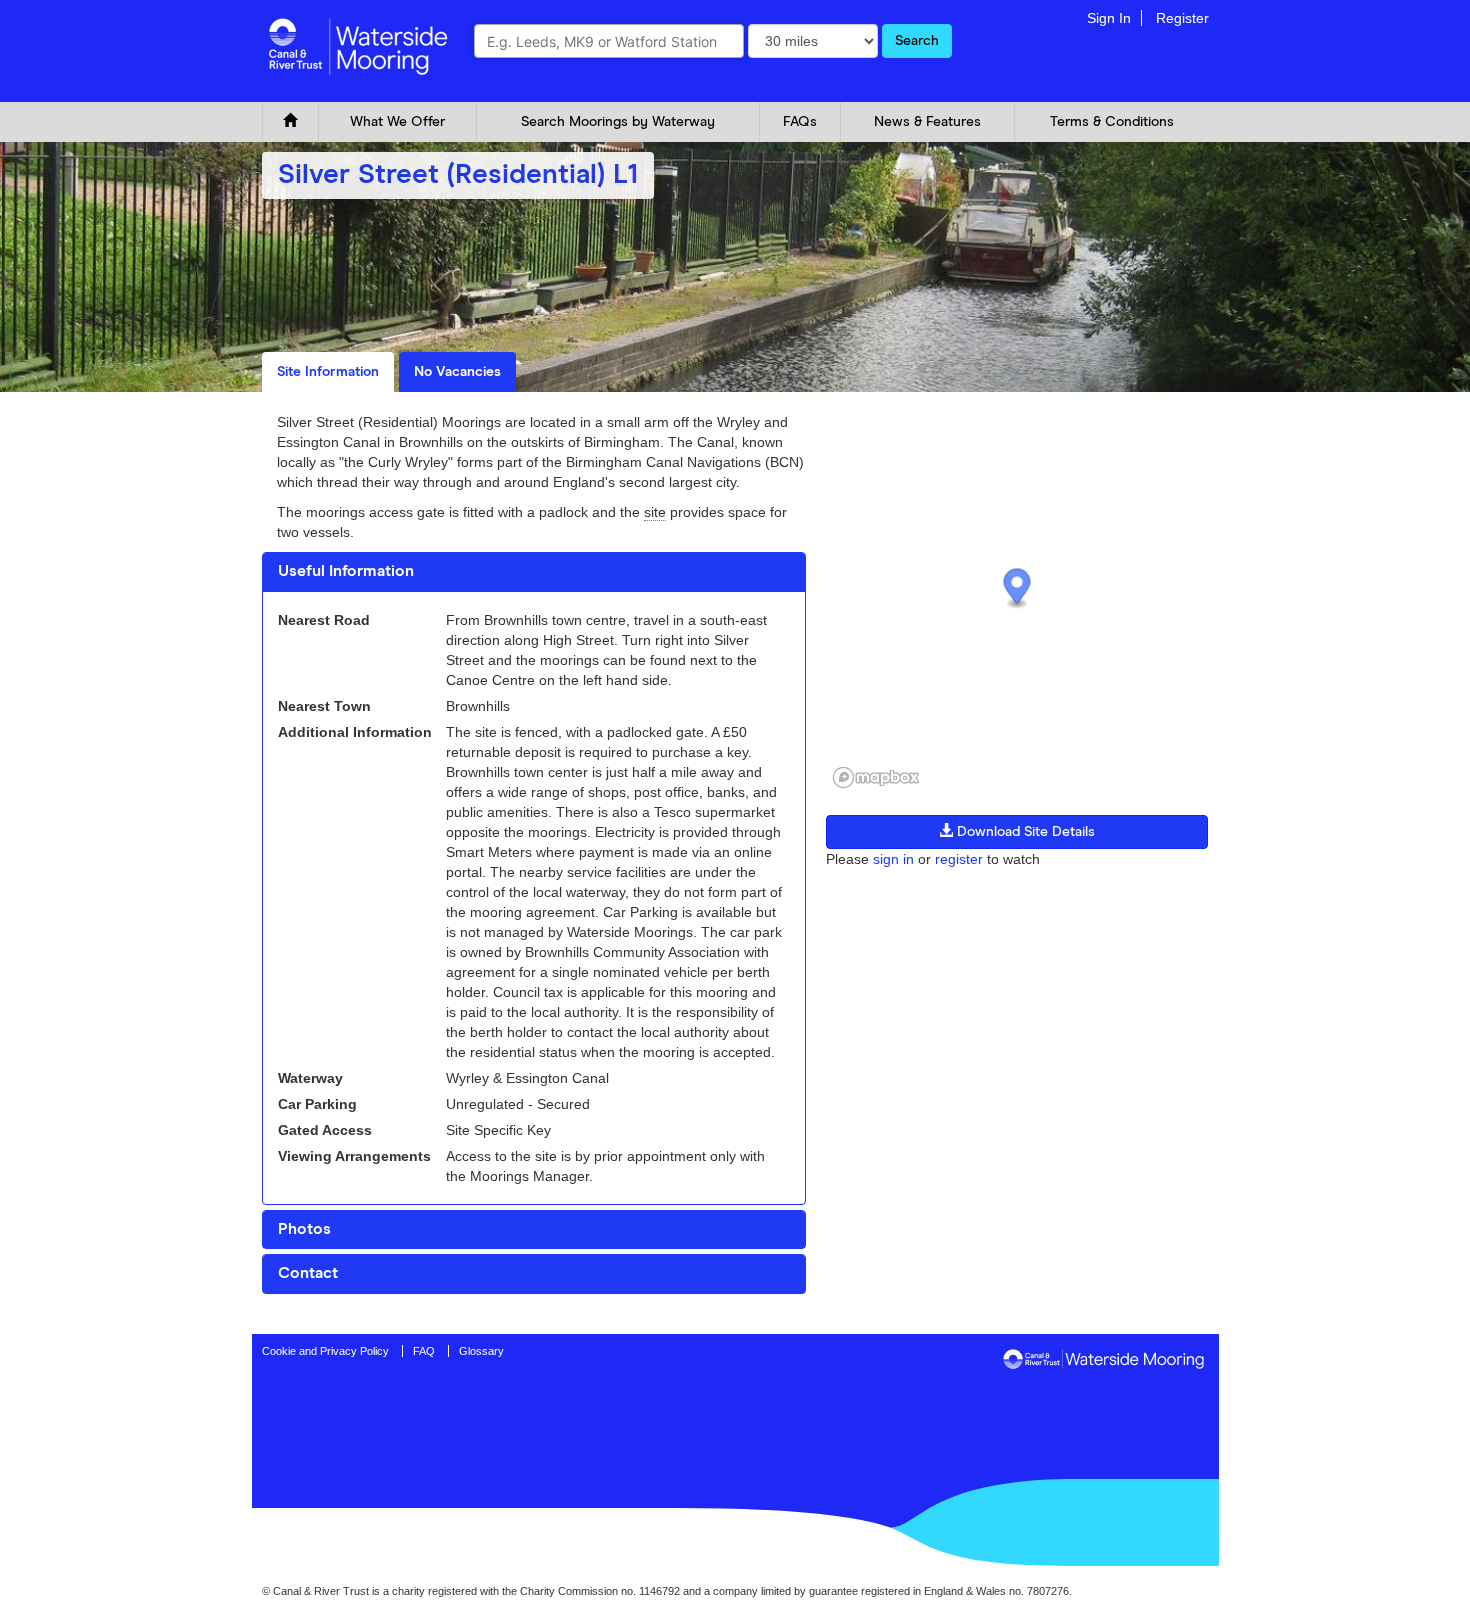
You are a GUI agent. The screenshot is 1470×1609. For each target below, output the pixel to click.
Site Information (328, 372)
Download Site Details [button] (1024, 832)
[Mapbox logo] (876, 777)
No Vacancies (457, 372)
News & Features (927, 122)
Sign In (1109, 18)
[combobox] (609, 41)
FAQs (800, 122)
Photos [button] (304, 1229)
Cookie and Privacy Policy (325, 1351)
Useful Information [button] (346, 571)
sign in (893, 859)
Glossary (481, 1351)
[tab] (534, 572)
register (959, 859)
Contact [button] (308, 1273)
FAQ (424, 1351)
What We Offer (397, 122)
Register (1182, 18)
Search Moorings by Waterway (618, 122)
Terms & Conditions (1112, 122)
